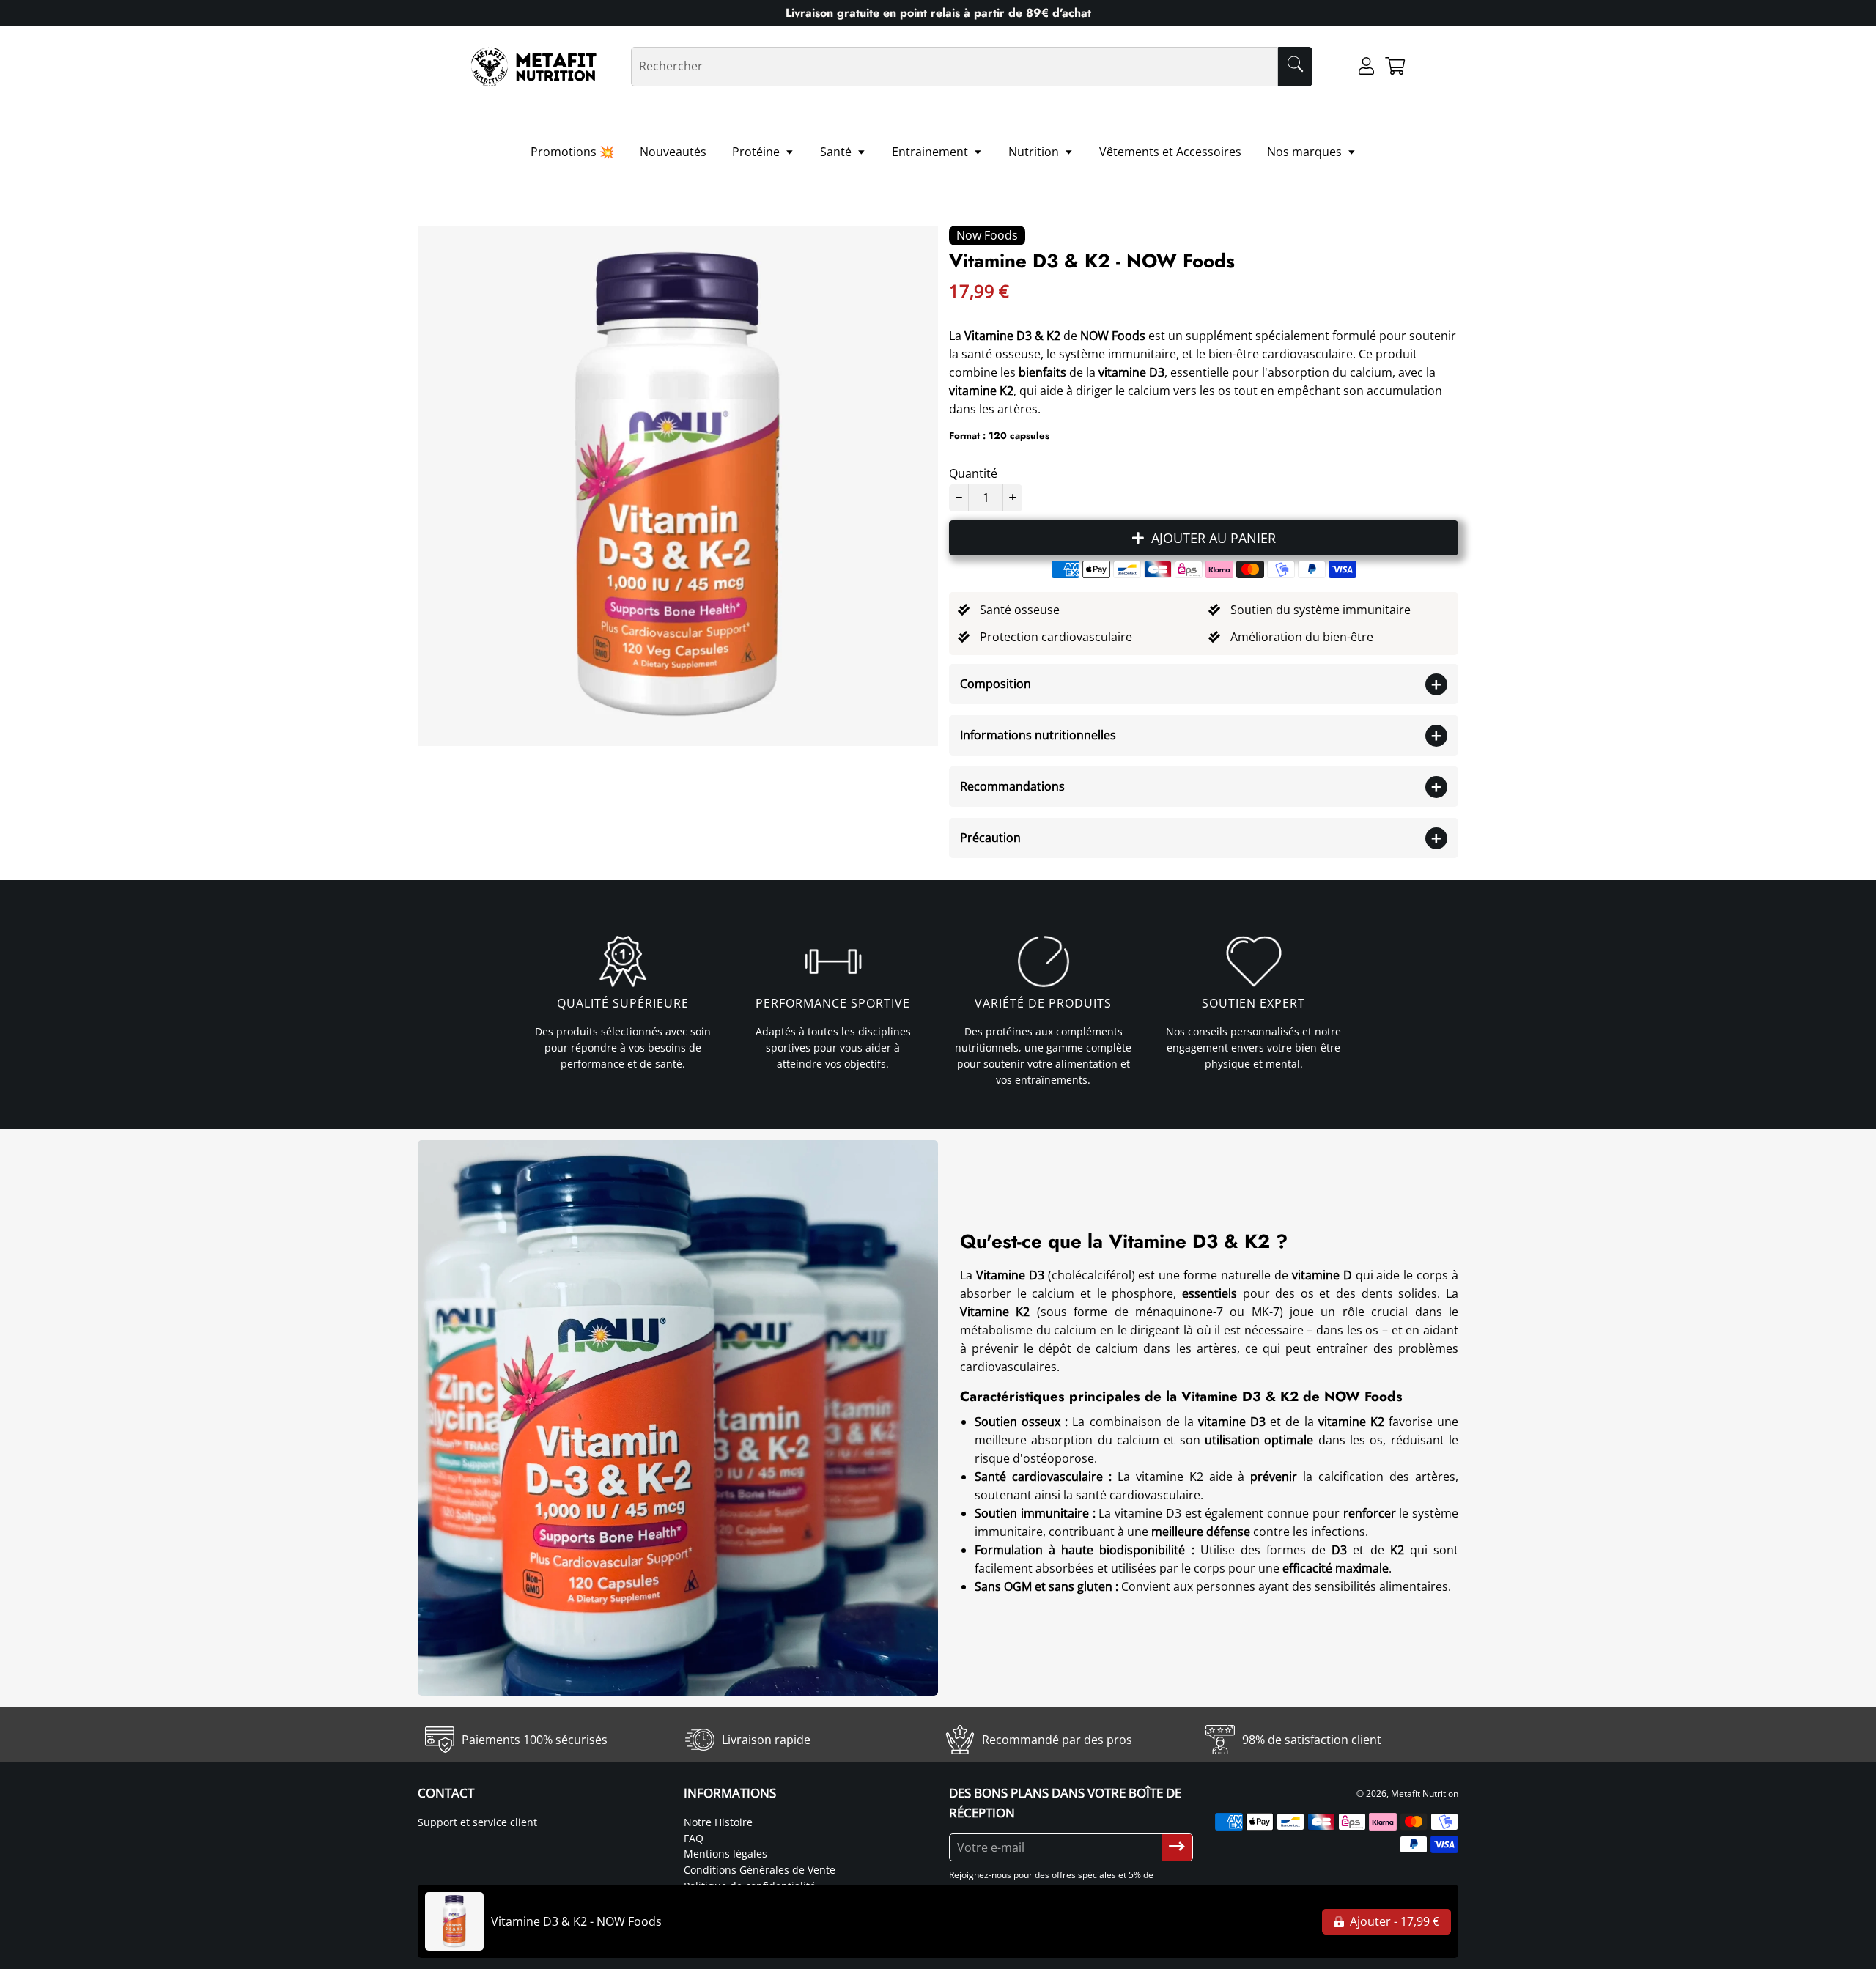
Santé (837, 152)
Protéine (757, 152)
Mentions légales (725, 1854)
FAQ (694, 1838)
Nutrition (1035, 152)
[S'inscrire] (1177, 1847)
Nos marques (1306, 152)
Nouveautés (673, 152)
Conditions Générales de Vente (760, 1870)
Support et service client (477, 1822)
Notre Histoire (718, 1822)
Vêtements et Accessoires (1170, 152)
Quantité (973, 473)
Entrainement (931, 152)
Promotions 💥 (572, 152)
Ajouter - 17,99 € (1393, 1921)
